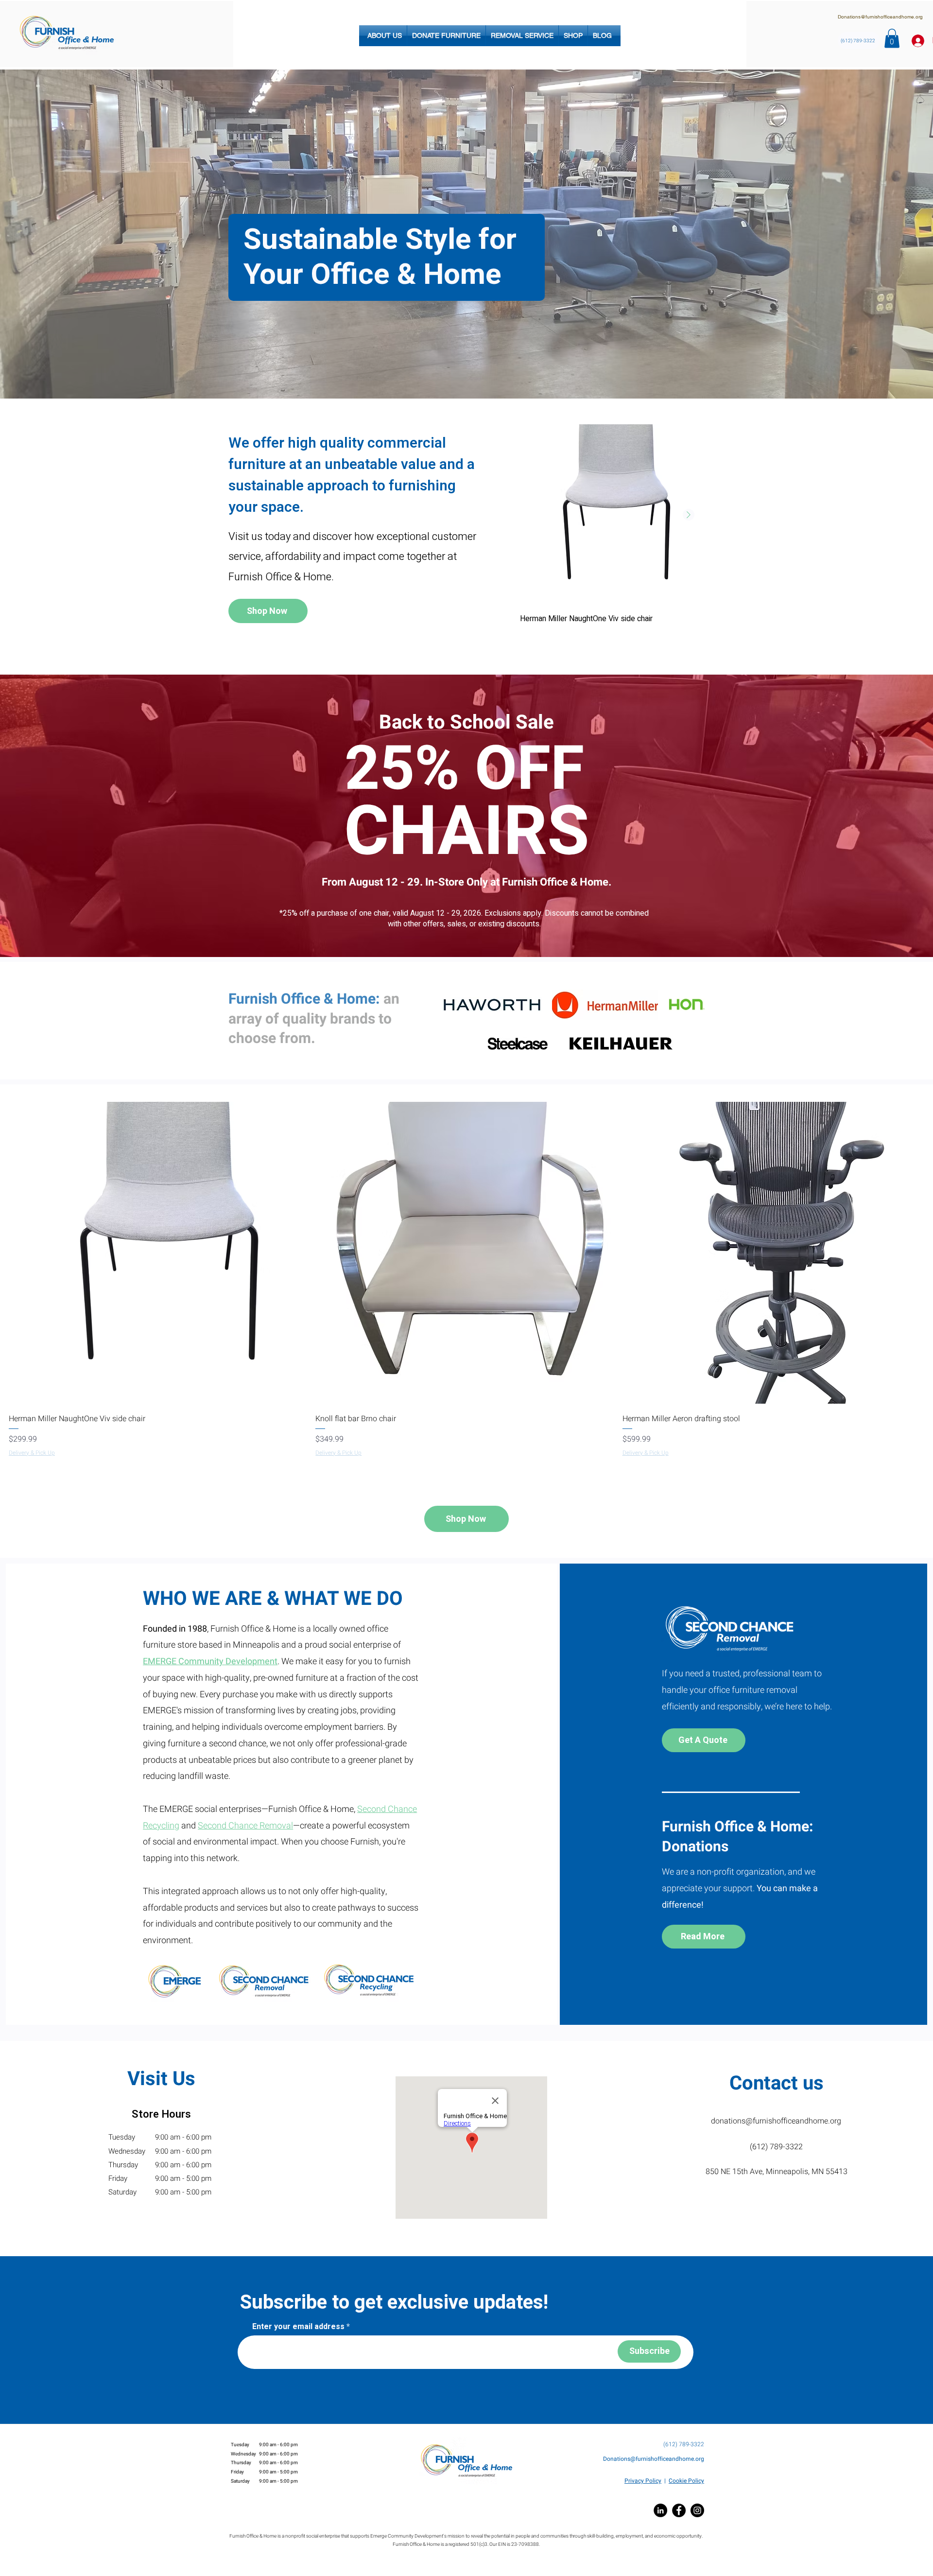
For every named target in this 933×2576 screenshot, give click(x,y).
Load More (470, 1482)
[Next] (878, 234)
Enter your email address (298, 2327)
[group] (611, 532)
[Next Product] (689, 515)
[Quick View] (611, 515)
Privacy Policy (643, 2481)
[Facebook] (679, 2510)
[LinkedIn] (660, 2510)
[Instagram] (697, 2510)
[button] (385, 36)
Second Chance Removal (245, 1826)
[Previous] (55, 234)
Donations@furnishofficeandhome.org (880, 17)
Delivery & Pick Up (32, 1453)
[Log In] (915, 41)
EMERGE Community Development (210, 1662)
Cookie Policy (686, 2481)
